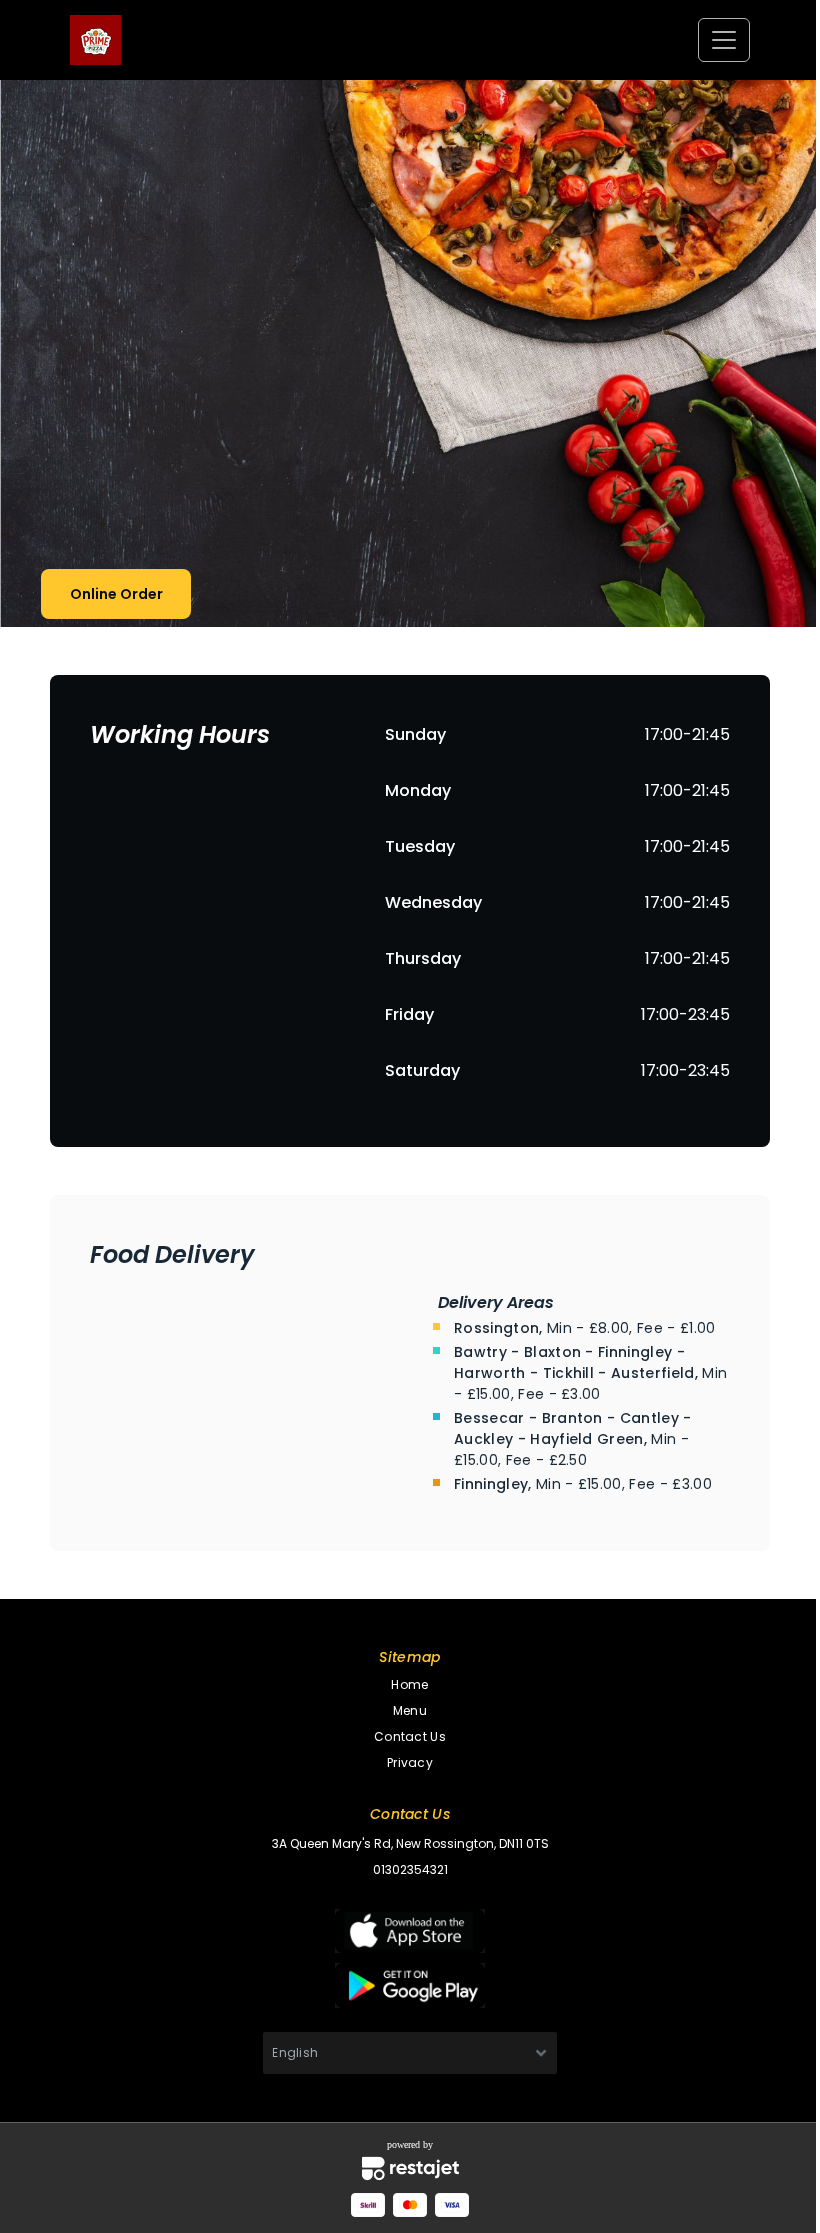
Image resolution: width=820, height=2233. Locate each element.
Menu (410, 1710)
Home (409, 1684)
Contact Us (410, 1736)
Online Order (116, 594)
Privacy (410, 1762)
